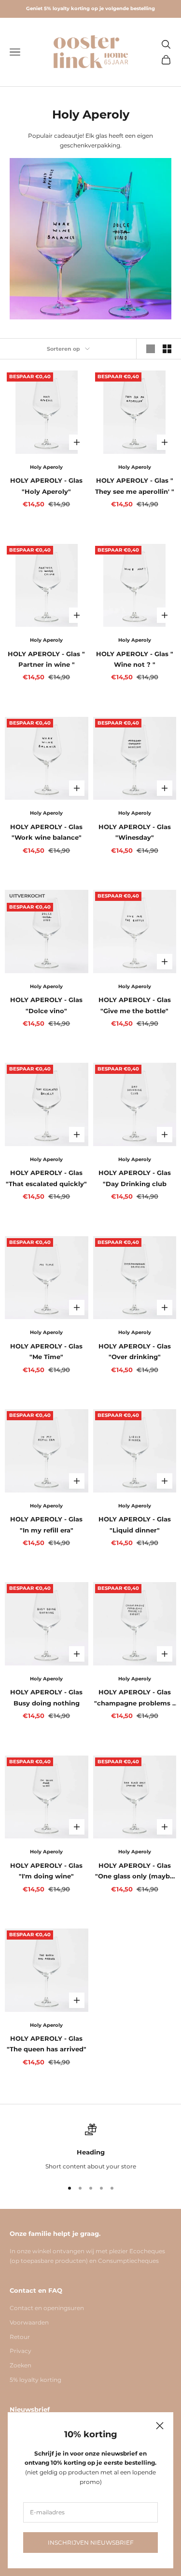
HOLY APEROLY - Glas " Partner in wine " (46, 659)
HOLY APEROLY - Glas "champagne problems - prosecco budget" (134, 1698)
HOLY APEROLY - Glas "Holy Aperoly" (46, 486)
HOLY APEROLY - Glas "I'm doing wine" (46, 1871)
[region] (90, 2147)
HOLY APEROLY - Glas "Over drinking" (135, 1351)
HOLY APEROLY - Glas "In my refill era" (46, 1524)
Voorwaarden (29, 2322)
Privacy (21, 2351)
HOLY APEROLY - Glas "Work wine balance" (46, 832)
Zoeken (21, 2365)
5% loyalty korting (35, 2380)
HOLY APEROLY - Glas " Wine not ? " (135, 659)
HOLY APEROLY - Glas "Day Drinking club (135, 1178)
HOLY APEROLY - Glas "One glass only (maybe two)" (134, 1872)
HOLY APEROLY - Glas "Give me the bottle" (135, 1005)
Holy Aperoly (46, 467)
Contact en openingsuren (47, 2308)
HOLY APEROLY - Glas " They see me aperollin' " (135, 486)
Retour (20, 2337)
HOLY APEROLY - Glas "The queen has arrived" (47, 2044)
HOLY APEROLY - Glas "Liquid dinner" (135, 1524)
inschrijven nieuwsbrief (91, 2543)
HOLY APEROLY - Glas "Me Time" (46, 1351)
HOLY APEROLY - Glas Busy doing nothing (46, 1697)
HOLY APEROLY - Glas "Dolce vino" (46, 1005)
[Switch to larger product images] (151, 349)
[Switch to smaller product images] (167, 349)
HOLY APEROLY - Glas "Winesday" (135, 832)
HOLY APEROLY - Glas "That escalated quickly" (46, 1178)
